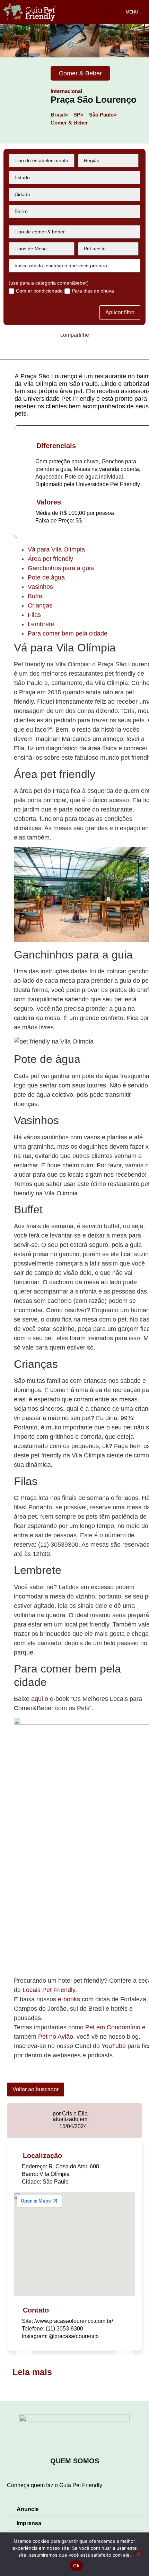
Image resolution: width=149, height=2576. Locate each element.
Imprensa (29, 2523)
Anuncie (28, 2509)
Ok (76, 2566)
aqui (37, 1699)
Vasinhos (40, 587)
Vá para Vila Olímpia (56, 549)
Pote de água (46, 577)
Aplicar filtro (120, 312)
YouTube (114, 2046)
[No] (138, 2554)
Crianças (40, 605)
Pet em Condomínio (114, 2027)
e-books (70, 1999)
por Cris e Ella (70, 2114)
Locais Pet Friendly (49, 1990)
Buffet (36, 596)
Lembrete (41, 624)
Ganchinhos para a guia (61, 568)
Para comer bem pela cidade (68, 633)
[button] (106, 9)
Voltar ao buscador (36, 2089)
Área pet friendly (50, 559)
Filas (34, 615)
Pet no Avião (56, 2037)
